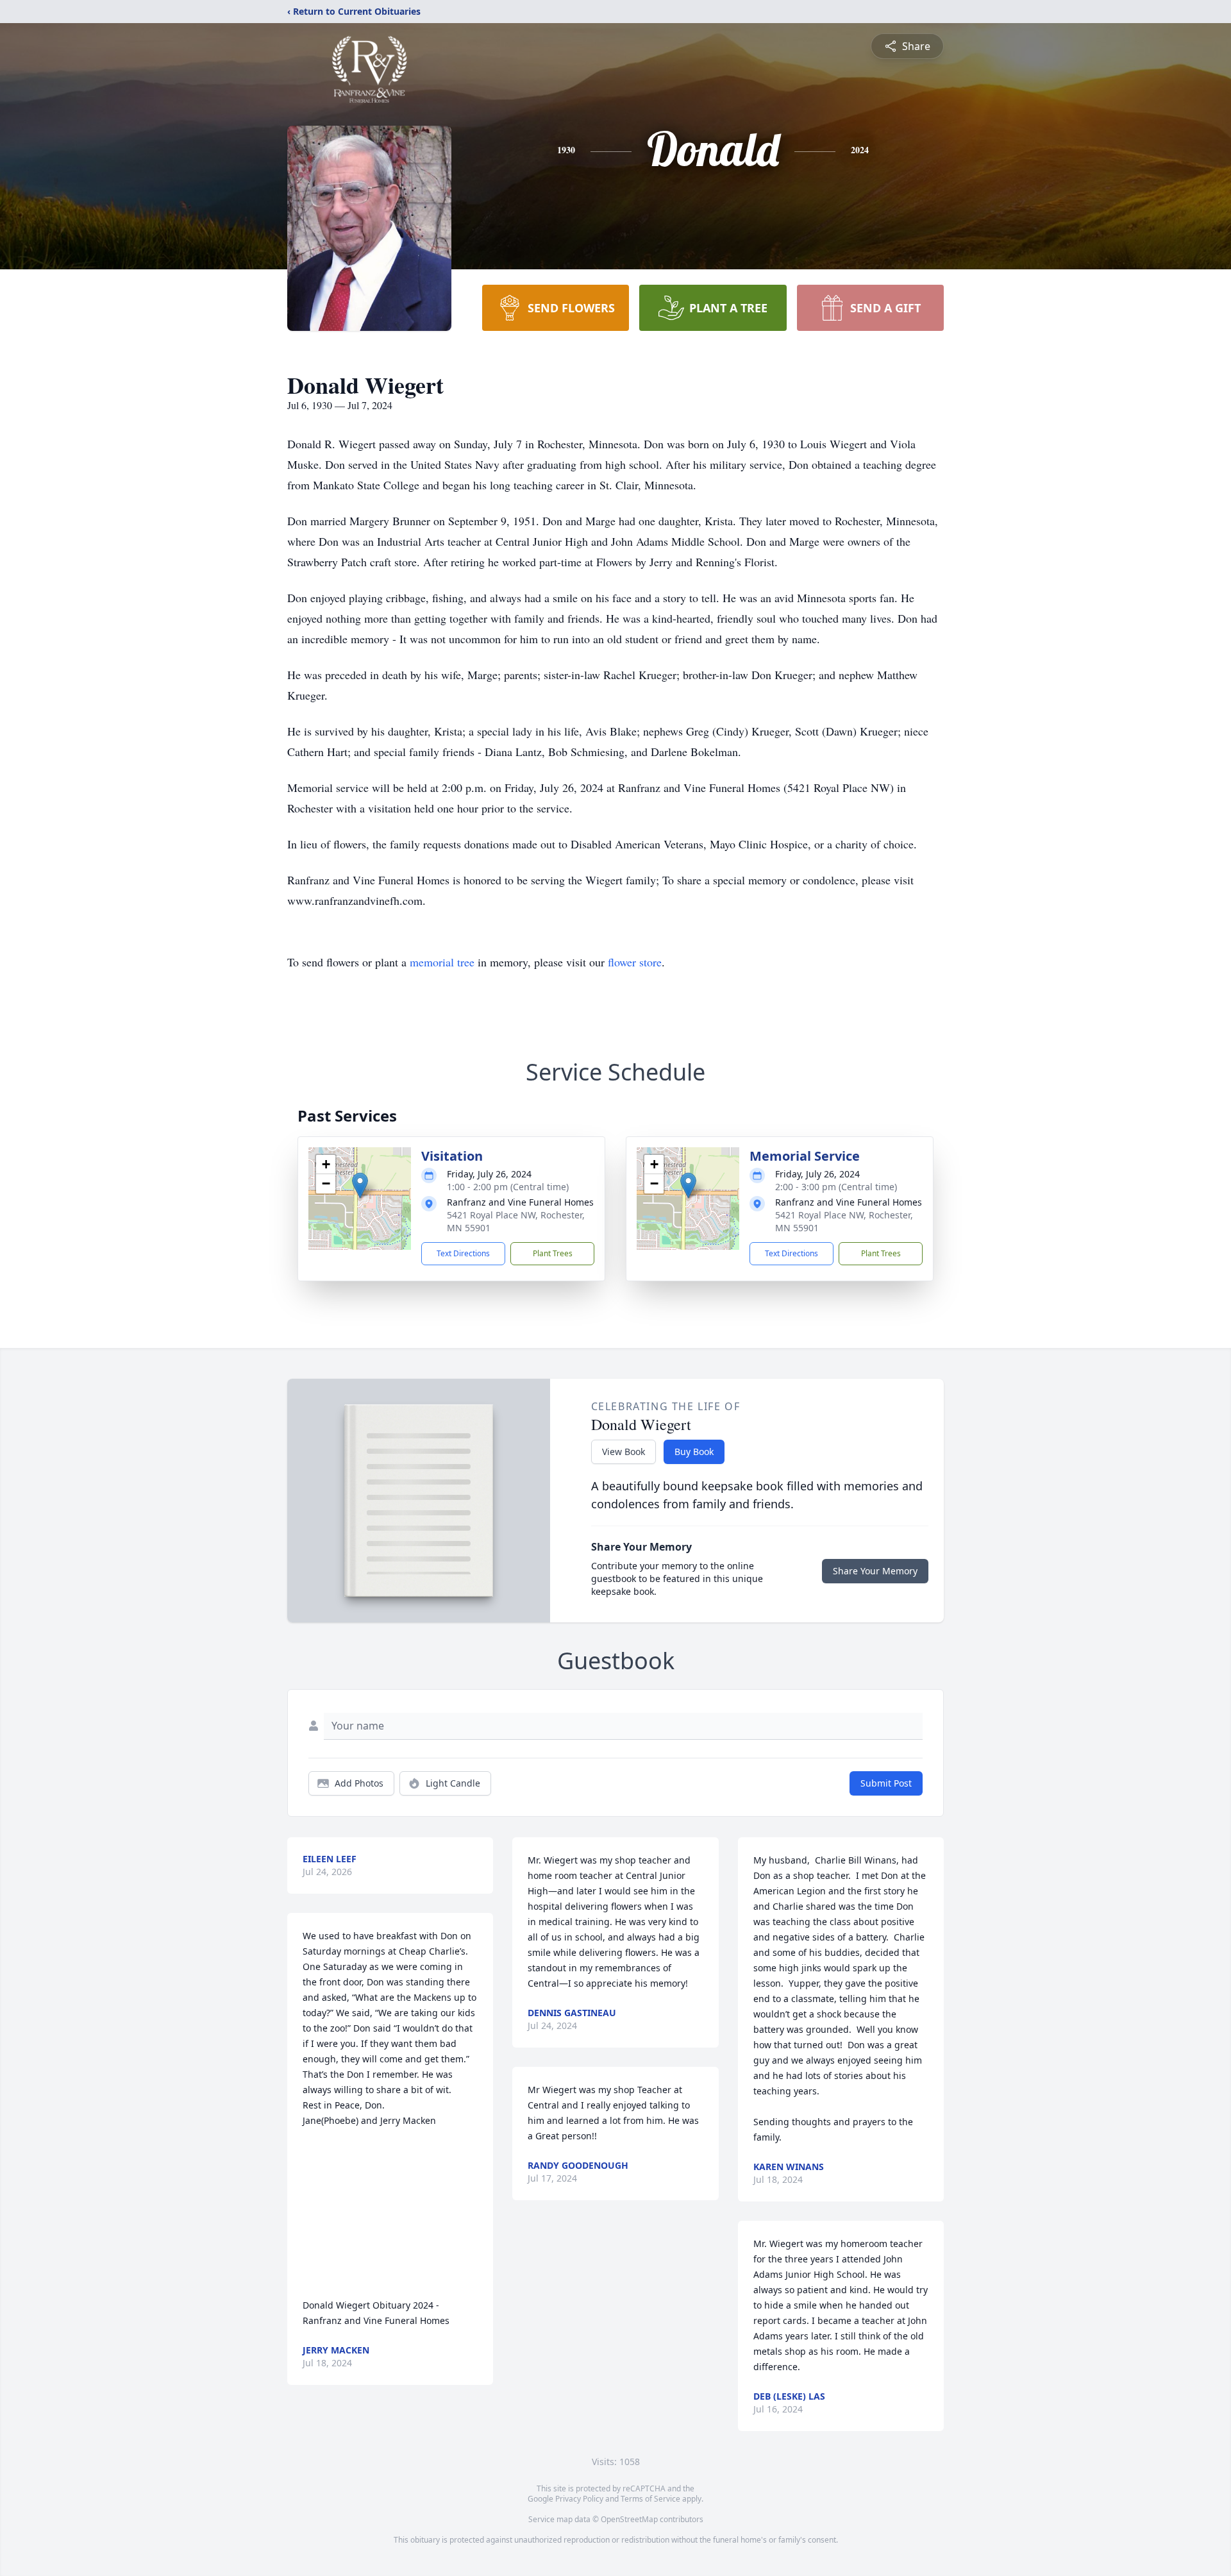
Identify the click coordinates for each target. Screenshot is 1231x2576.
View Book (624, 1452)
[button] (360, 1185)
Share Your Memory (875, 1571)
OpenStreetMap (629, 2519)
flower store (635, 962)
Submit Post (886, 1783)
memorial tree (442, 962)
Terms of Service (650, 2499)
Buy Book (694, 1452)
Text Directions (463, 1253)
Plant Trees (553, 1253)
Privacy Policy (579, 2499)
